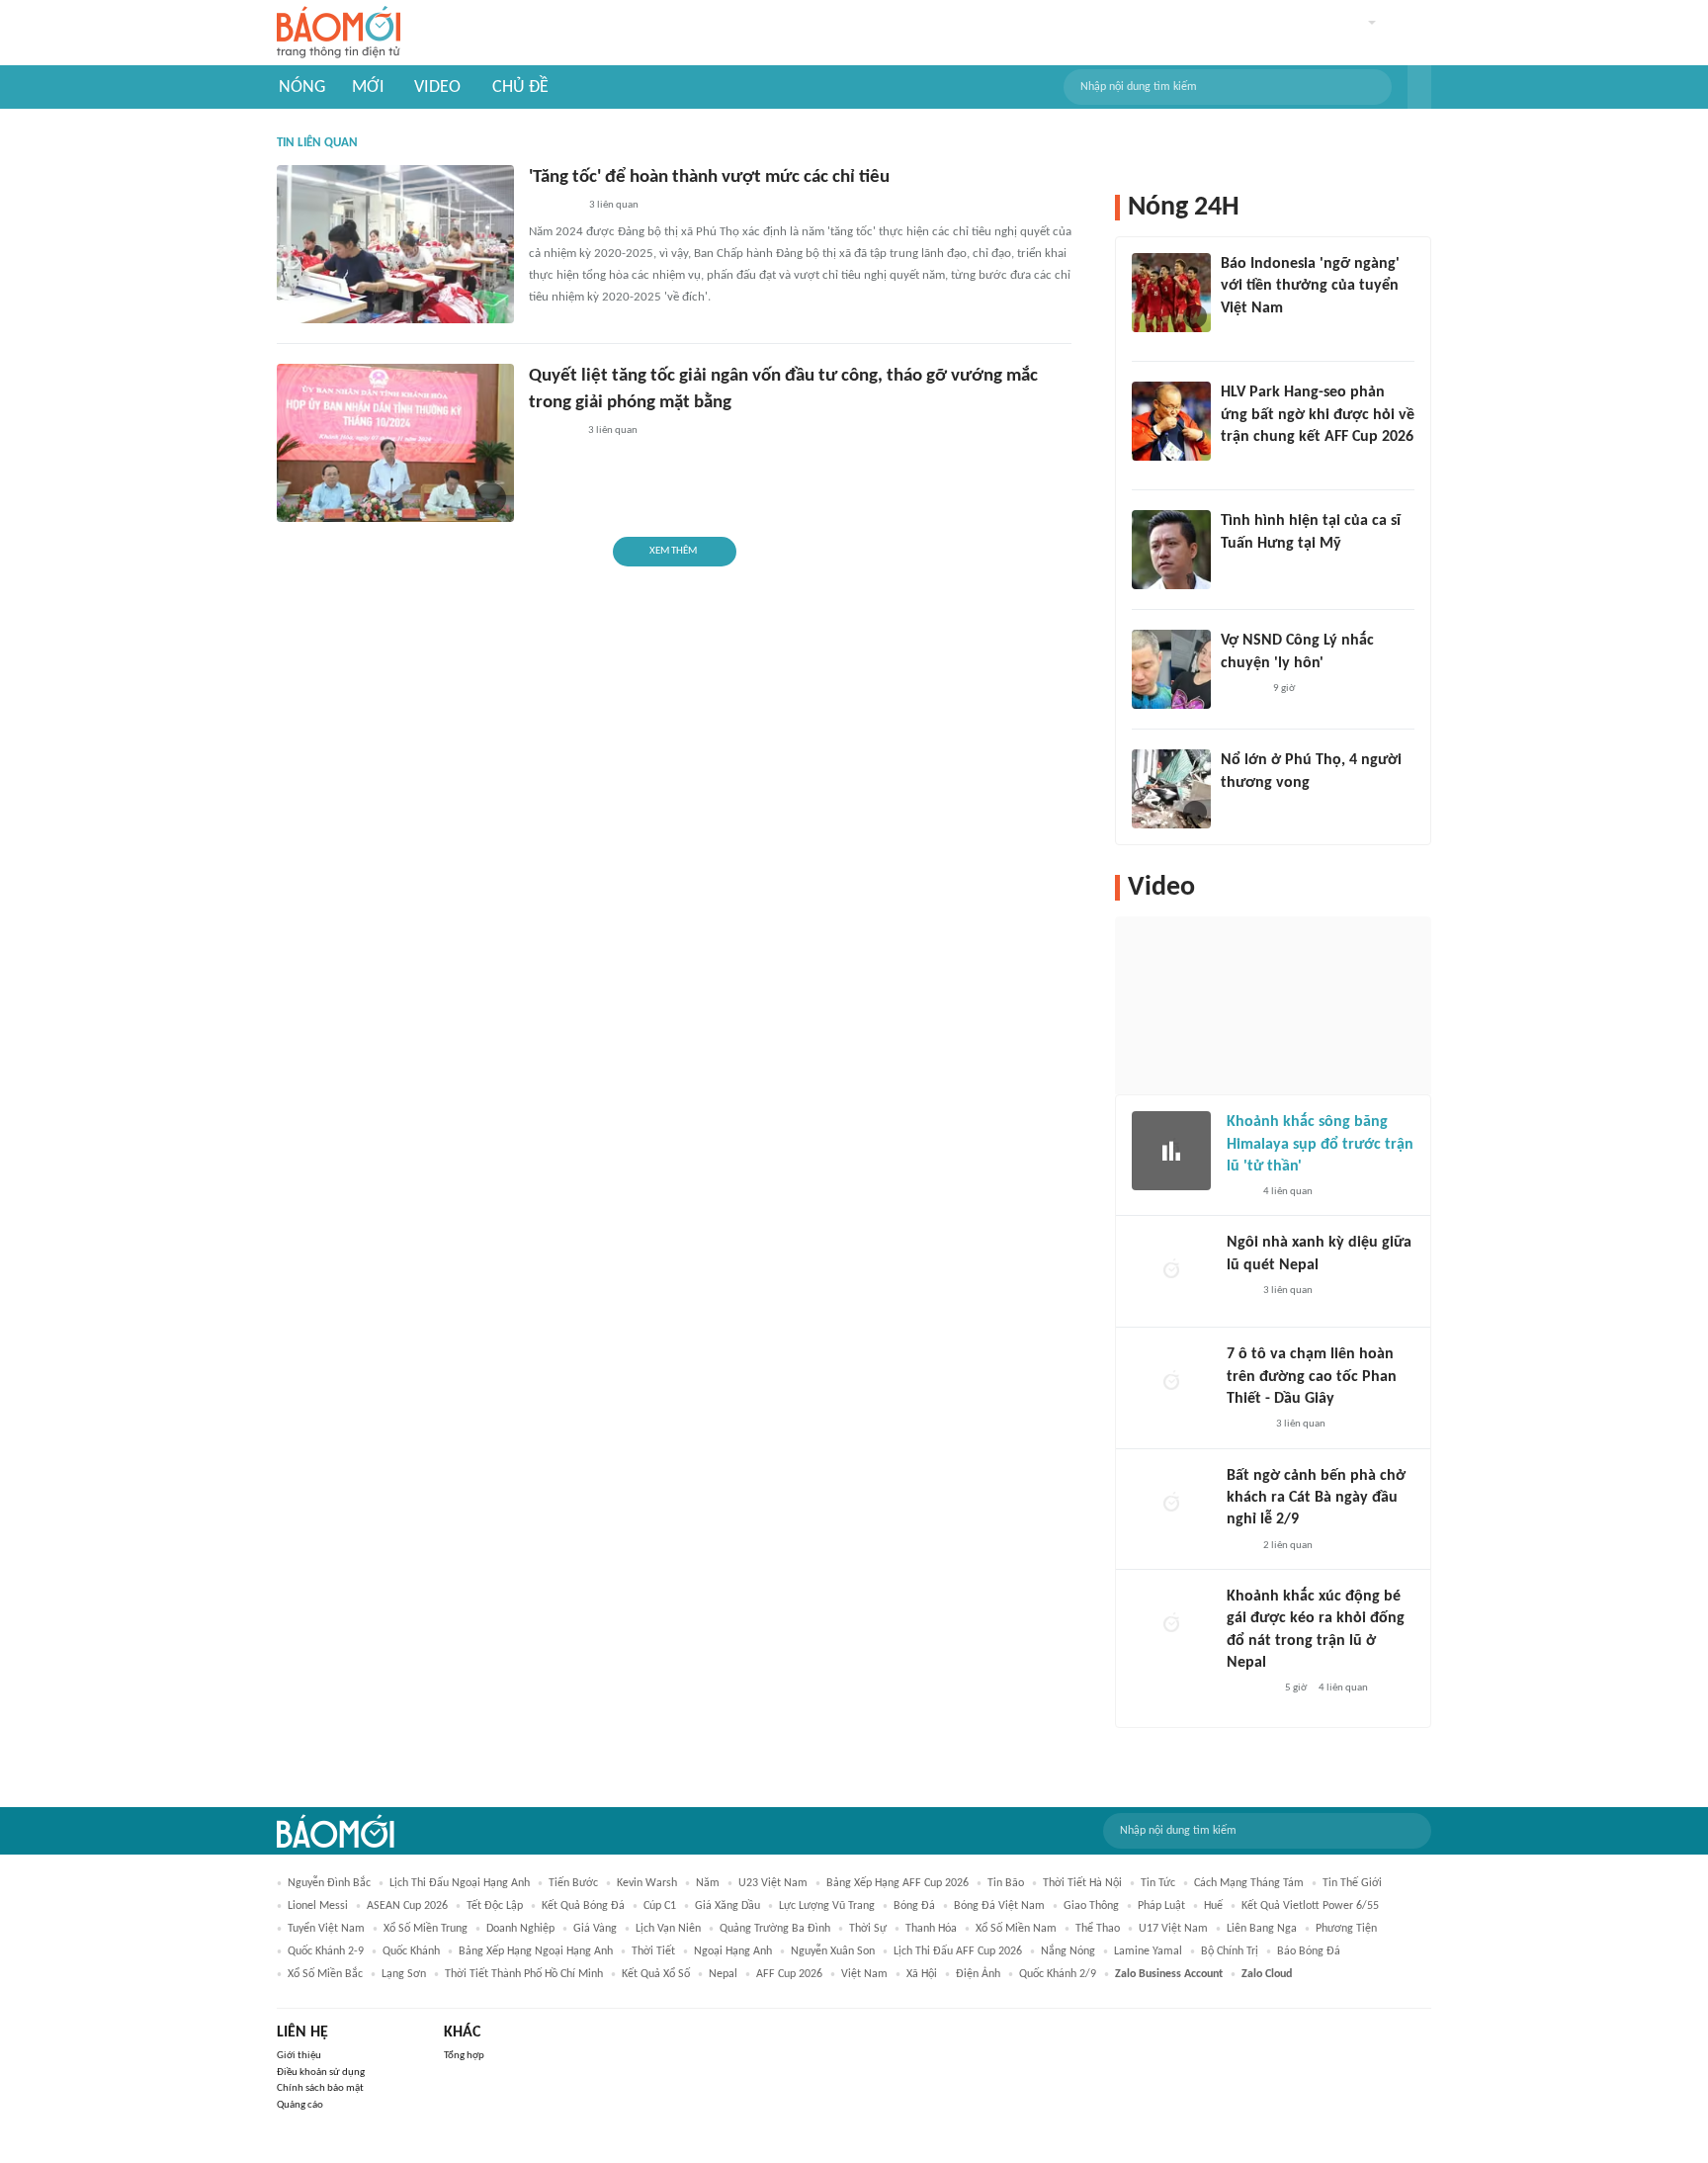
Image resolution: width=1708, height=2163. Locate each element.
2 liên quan (1288, 1546)
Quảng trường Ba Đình (775, 1929)
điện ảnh (978, 1974)
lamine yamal (1148, 1951)
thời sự (868, 1929)
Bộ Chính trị (1230, 1951)
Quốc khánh (411, 1951)
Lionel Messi (318, 1906)
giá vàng (595, 1929)
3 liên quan (614, 205)
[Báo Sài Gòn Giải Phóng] (1245, 1426)
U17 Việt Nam (1173, 1929)
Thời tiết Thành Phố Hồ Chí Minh (524, 1974)
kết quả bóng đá (583, 1906)
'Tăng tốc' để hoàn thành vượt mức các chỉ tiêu (709, 177)
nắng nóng (1068, 1951)
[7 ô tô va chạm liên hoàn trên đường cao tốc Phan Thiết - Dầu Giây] (1171, 1383)
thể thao (1098, 1929)
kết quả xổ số (656, 1974)
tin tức (1158, 1883)
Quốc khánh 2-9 (326, 1951)
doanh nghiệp (520, 1929)
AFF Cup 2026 (789, 1974)
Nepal (723, 1974)
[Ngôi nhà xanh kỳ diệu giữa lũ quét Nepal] (1171, 1271)
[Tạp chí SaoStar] (1241, 569)
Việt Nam (864, 1974)
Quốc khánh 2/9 (1058, 1974)
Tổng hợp (464, 2056)
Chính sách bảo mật (320, 2088)
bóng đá (914, 1906)
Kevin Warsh (647, 1883)
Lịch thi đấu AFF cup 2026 (958, 1951)
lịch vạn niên (668, 1929)
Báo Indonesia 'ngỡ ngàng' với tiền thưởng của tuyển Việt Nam (1310, 286)
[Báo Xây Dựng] (1242, 463)
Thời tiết (653, 1951)
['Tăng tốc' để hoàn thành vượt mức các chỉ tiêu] (395, 244)
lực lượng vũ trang (827, 1906)
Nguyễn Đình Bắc (329, 1883)
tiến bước (573, 1883)
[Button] (1419, 87)
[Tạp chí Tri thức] (1239, 1192)
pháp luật (1161, 1906)
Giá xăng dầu (727, 1906)
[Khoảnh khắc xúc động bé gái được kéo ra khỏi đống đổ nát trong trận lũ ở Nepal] (1171, 1625)
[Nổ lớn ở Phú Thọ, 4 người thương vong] (1171, 789)
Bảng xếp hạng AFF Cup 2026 (897, 1883)
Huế (1213, 1906)
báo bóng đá (1309, 1951)
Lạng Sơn (404, 1974)
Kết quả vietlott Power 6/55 (1310, 1906)
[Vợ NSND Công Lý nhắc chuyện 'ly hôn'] (1171, 669)
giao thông (1091, 1906)
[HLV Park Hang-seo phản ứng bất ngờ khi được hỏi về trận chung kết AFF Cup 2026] (1171, 421)
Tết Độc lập (495, 1906)
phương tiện (1346, 1929)
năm (708, 1883)
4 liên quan (1288, 1192)
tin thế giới (1352, 1883)
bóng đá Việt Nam (999, 1906)
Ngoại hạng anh (733, 1951)
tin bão (1006, 1883)
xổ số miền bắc (325, 1974)
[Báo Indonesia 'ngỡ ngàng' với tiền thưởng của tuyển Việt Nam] (1171, 293)
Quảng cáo (300, 2105)
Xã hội (922, 1974)
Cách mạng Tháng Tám (1249, 1883)
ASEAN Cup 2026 (407, 1906)
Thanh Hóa (931, 1929)
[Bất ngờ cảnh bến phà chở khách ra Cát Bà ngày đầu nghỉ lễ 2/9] (1171, 1505)
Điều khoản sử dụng (321, 2073)
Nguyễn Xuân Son (833, 1951)
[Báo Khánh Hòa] (553, 431)
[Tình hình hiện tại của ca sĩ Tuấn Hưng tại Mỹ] (1171, 550)
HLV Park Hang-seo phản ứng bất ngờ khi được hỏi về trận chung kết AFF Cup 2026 (1318, 415)
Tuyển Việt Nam (326, 1929)
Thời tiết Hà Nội (1082, 1883)
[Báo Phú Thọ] (553, 207)
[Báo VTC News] (1244, 809)
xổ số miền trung (426, 1929)
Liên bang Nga (1262, 1929)
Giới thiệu (299, 2056)
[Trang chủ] (339, 33)
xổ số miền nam (1016, 1929)
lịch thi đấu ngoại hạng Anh (460, 1883)
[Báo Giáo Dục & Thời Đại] (1232, 334)
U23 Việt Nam (773, 1883)
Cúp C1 (660, 1906)
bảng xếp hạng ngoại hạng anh (536, 1951)
